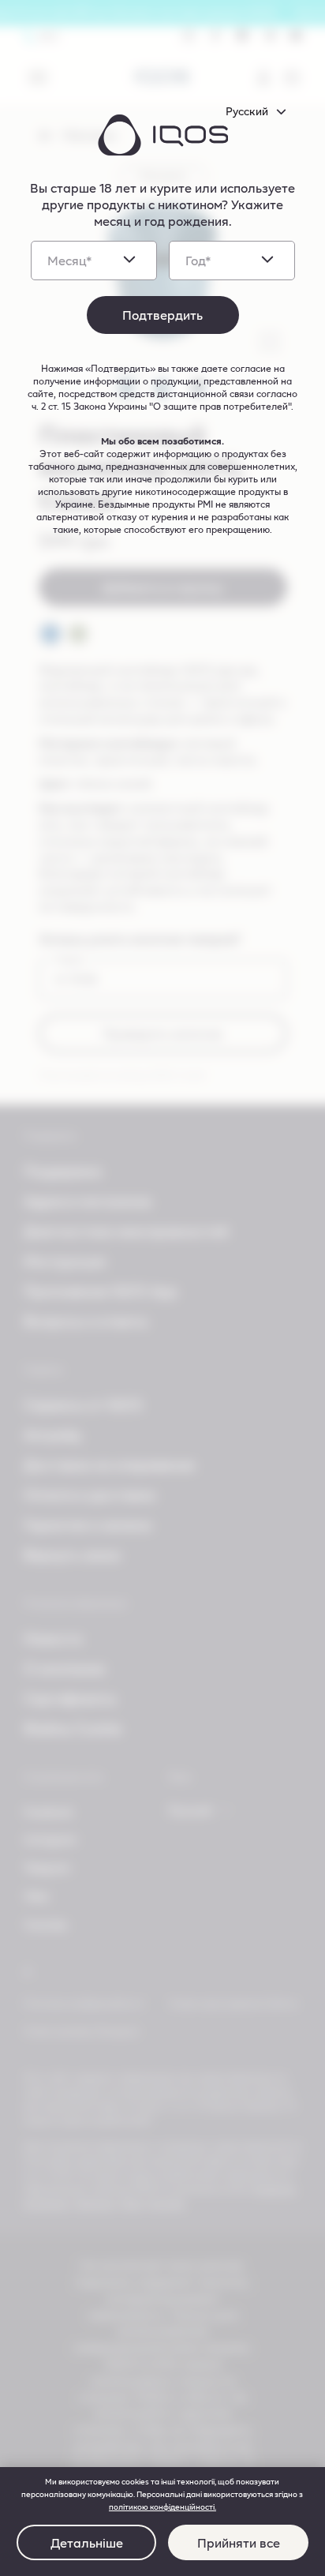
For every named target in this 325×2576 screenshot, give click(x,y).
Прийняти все (239, 2542)
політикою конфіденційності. (162, 2507)
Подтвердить (162, 315)
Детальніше (87, 2542)
